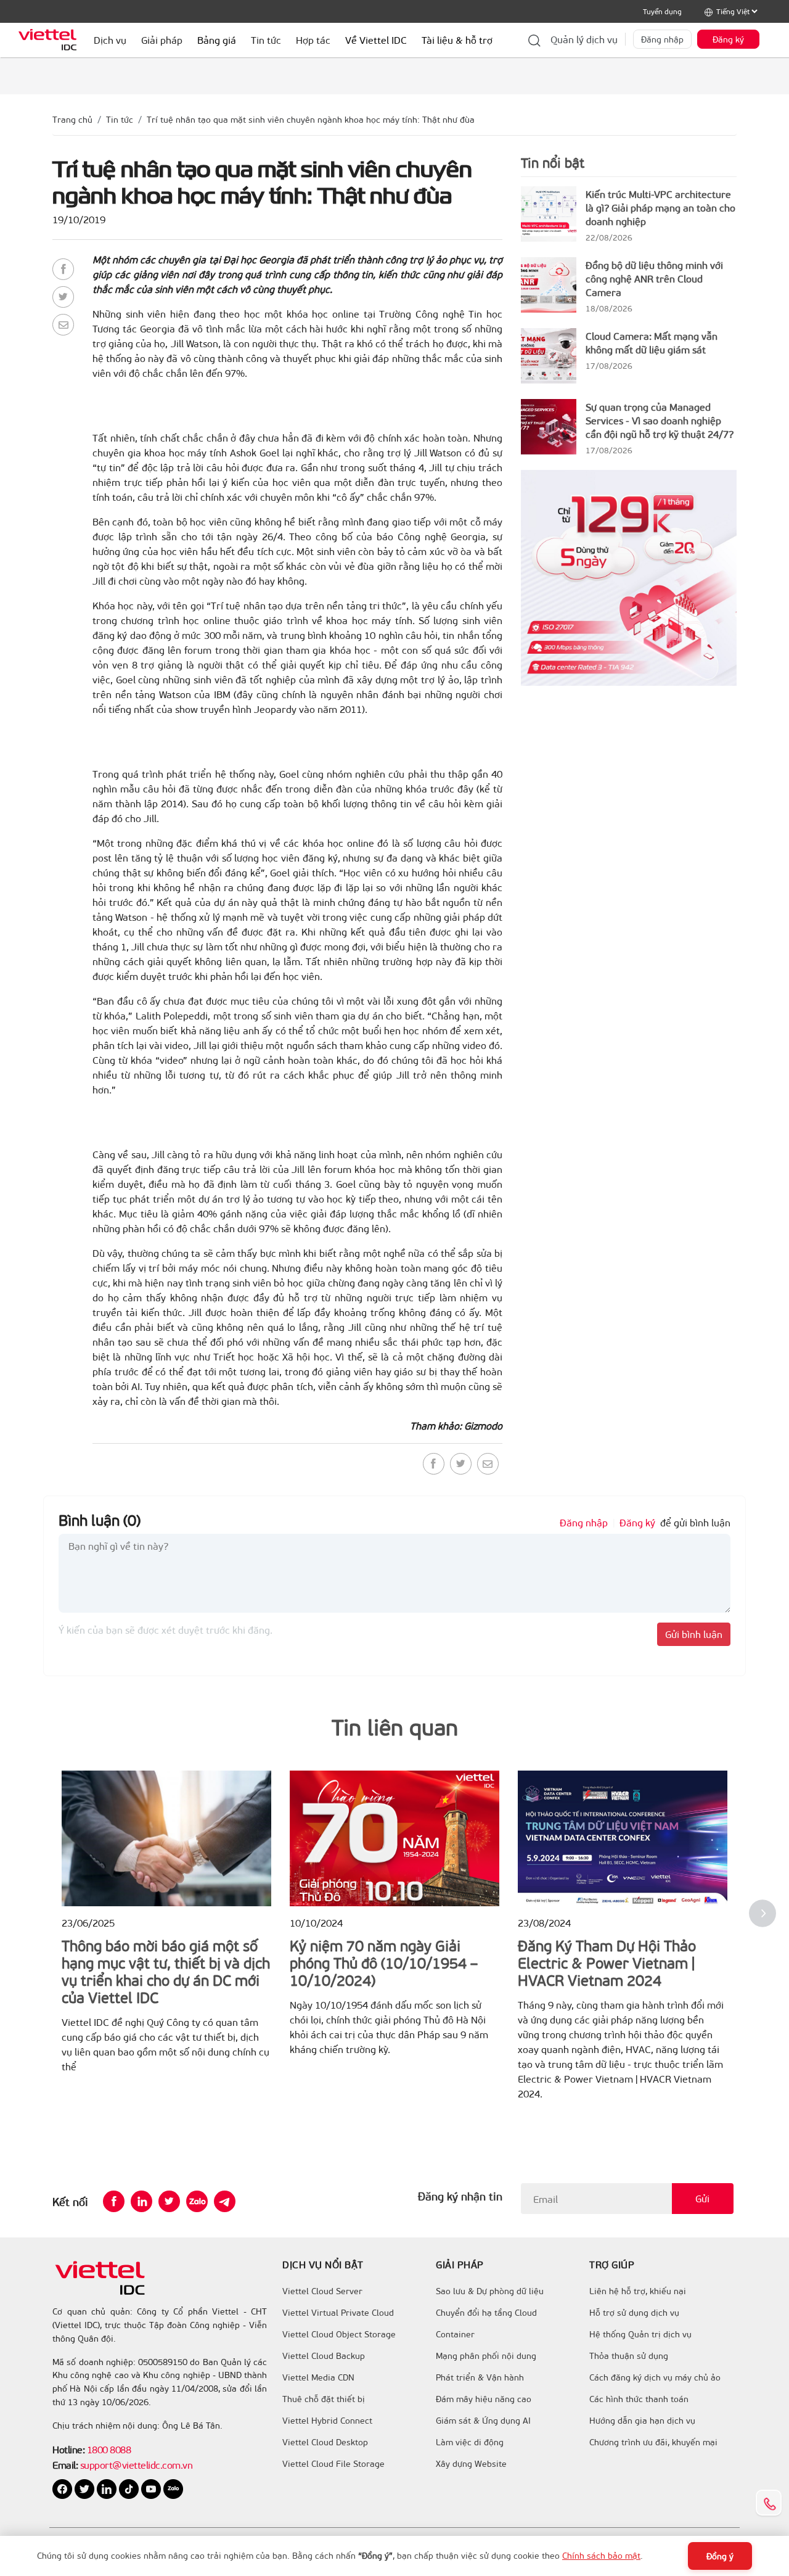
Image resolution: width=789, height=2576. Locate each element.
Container (455, 2334)
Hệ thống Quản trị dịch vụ (640, 2334)
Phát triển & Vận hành (480, 2377)
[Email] (63, 325)
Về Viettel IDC (376, 40)
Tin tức (120, 119)
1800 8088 (109, 2449)
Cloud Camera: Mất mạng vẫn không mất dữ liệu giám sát (652, 343)
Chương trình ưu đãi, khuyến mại (653, 2442)
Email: (65, 2465)
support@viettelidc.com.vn (135, 2465)
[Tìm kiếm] (534, 39)
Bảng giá (217, 40)
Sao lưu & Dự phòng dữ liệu (490, 2291)
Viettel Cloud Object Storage (339, 2334)
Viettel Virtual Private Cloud (338, 2313)
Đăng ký (728, 39)
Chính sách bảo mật (601, 2555)
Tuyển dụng (662, 11)
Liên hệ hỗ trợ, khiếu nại (638, 2291)
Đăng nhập (662, 39)
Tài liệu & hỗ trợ (457, 40)
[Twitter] (63, 297)
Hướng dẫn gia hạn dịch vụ (642, 2421)
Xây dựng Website (471, 2464)
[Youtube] (152, 2488)
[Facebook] (63, 269)
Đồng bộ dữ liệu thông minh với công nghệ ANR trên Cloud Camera (654, 278)
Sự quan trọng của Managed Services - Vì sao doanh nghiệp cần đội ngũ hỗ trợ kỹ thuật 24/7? (660, 420)
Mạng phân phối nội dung (486, 2356)
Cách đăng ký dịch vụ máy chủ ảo (655, 2377)
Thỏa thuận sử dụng (629, 2356)
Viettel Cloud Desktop (325, 2442)
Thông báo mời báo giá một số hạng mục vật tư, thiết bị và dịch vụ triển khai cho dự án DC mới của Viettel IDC (166, 1971)
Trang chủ (72, 119)
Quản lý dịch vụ (584, 39)
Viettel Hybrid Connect (327, 2421)
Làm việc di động (470, 2442)
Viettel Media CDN (318, 2377)
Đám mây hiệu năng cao (484, 2399)
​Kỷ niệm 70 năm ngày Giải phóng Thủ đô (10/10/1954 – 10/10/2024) (384, 1962)
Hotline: (68, 2449)
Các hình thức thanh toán (639, 2399)
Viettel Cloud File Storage (333, 2464)
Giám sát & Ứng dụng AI (483, 2421)
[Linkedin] (141, 2201)
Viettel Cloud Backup (324, 2356)
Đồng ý (720, 2556)
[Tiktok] (130, 2488)
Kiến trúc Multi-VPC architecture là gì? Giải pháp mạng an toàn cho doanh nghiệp (660, 208)
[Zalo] (197, 2201)
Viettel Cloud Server (322, 2291)
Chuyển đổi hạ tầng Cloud (486, 2313)
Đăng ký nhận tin (460, 2196)
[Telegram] (225, 2201)
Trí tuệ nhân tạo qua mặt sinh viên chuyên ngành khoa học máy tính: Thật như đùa (311, 119)
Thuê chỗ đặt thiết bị (324, 2399)
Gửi (702, 2198)
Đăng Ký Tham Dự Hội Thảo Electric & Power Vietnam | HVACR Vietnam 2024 (607, 1962)
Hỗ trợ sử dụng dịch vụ (634, 2313)
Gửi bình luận (694, 1634)
